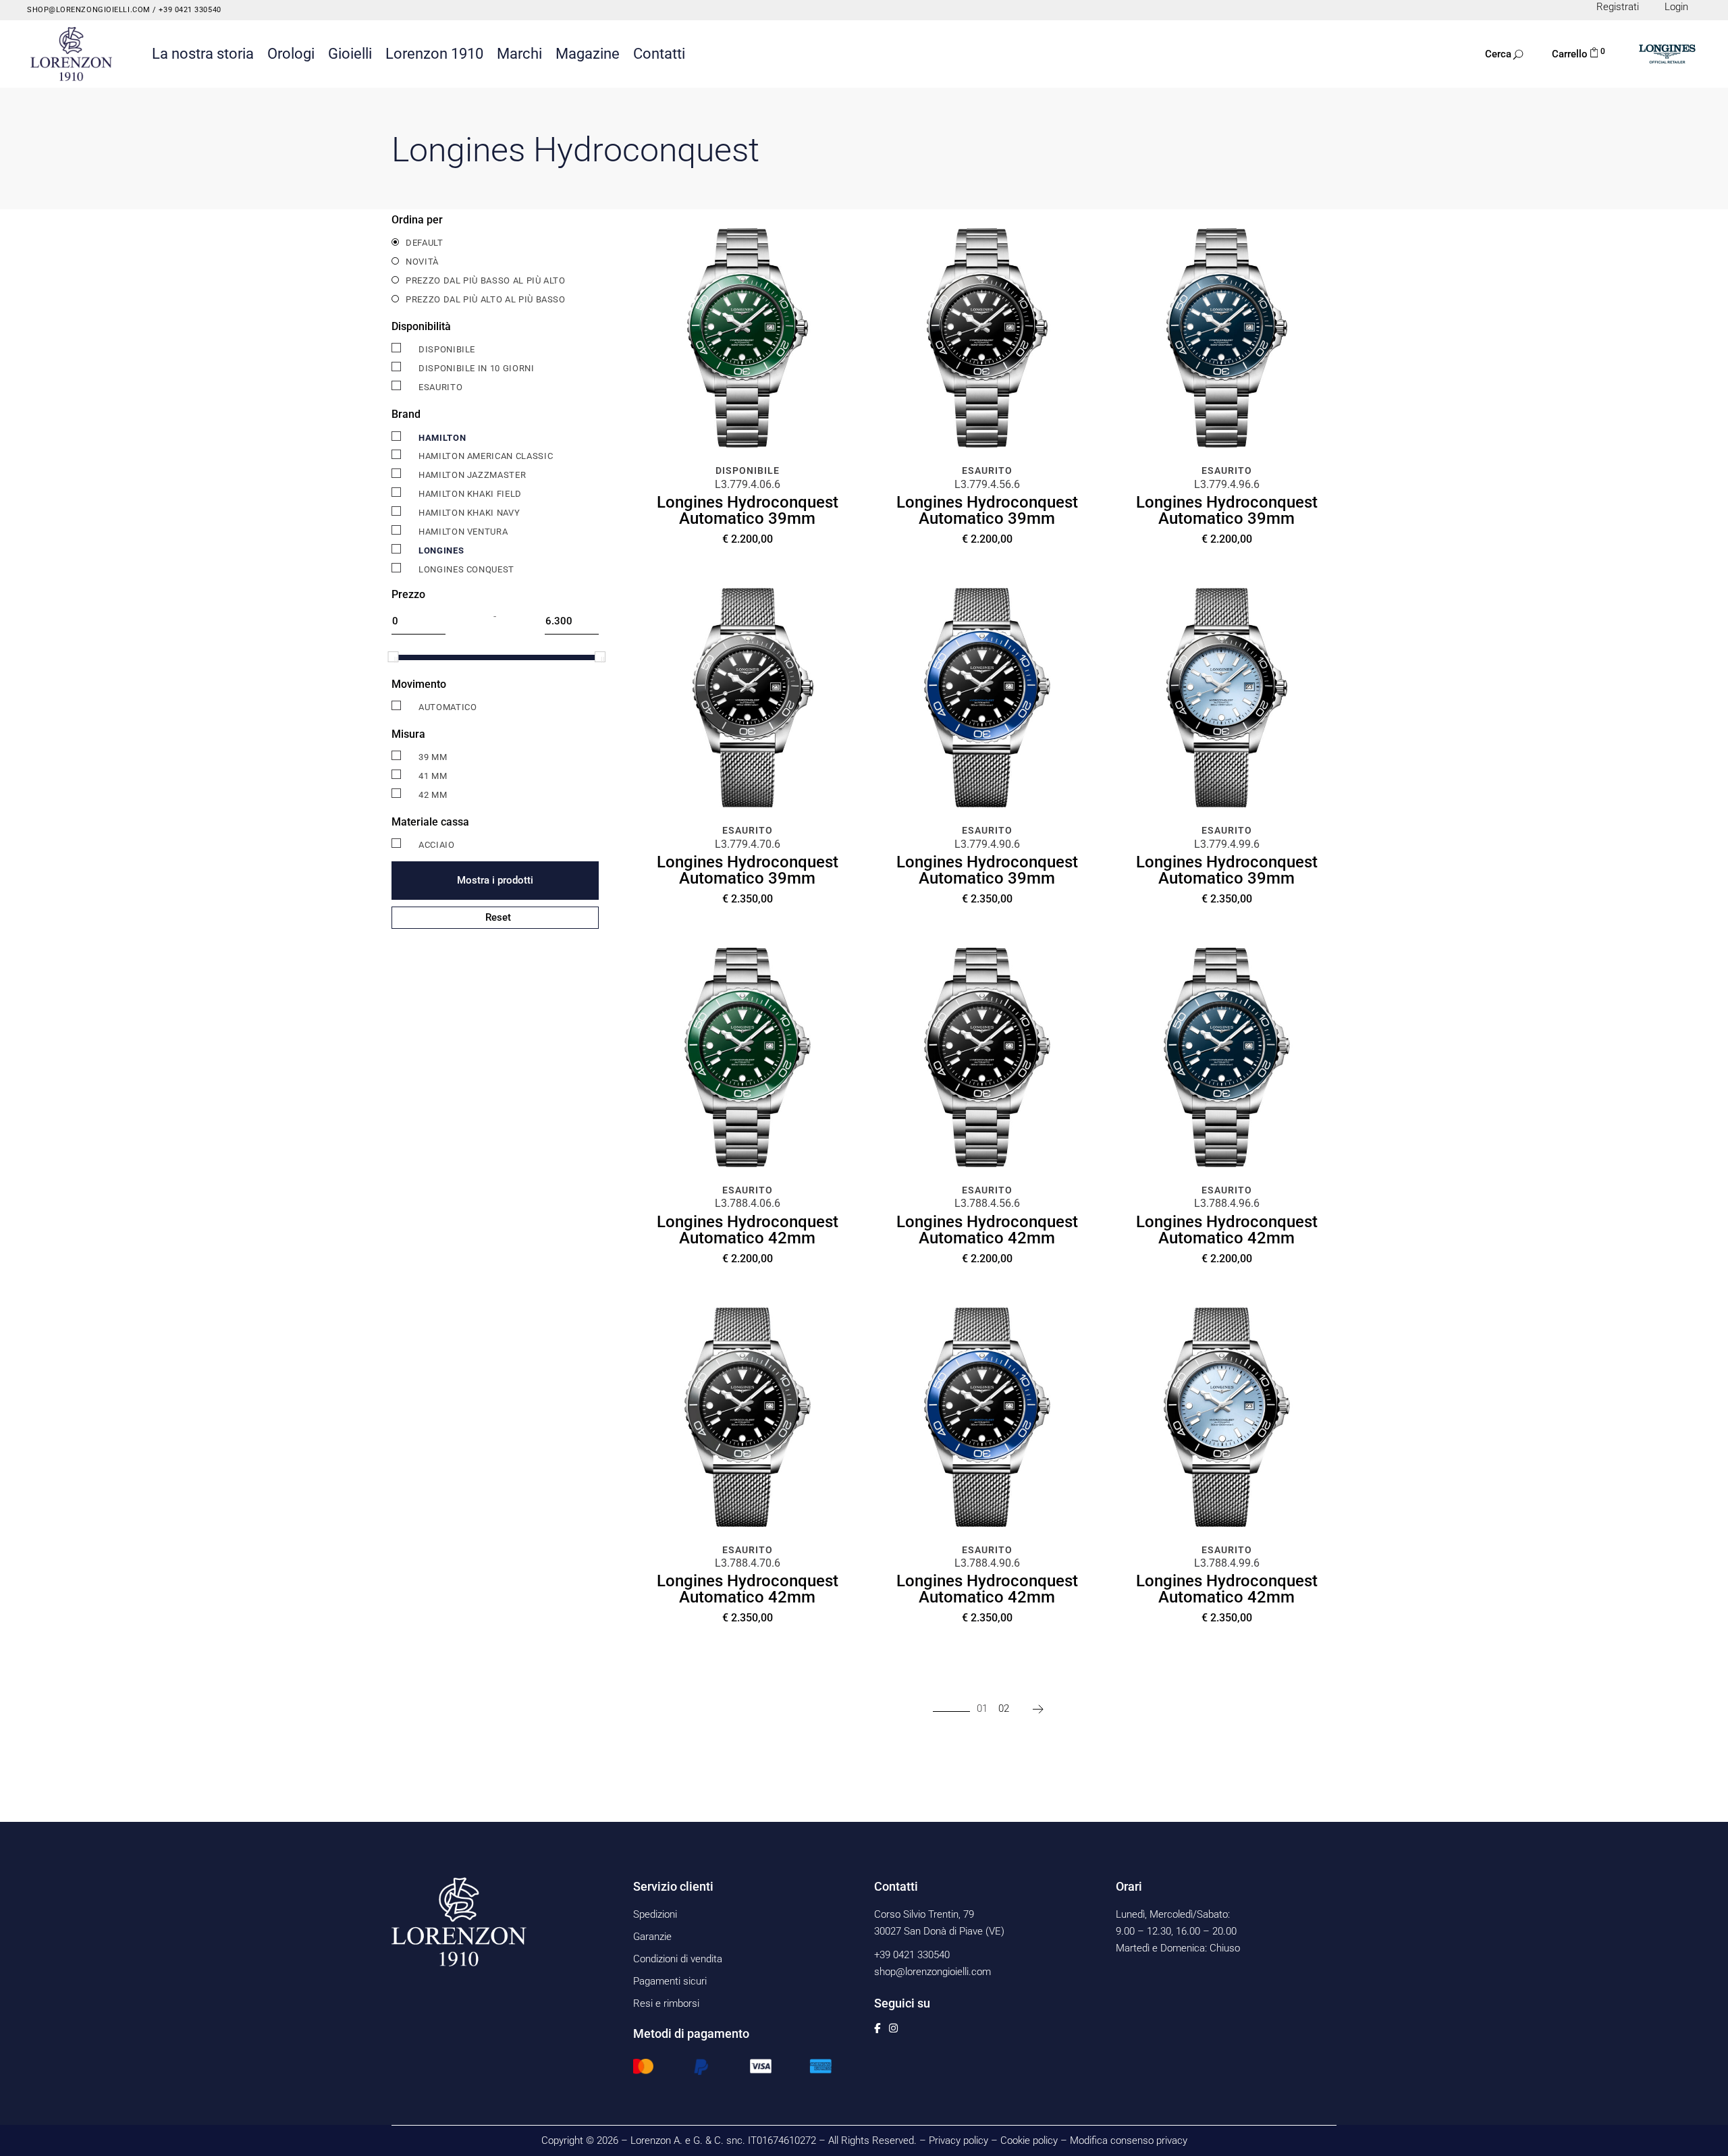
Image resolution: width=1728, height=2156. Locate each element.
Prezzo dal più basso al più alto (486, 280)
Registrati (1618, 7)
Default (425, 243)
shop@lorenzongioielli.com (89, 10)
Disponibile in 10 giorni (477, 368)
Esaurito (440, 387)
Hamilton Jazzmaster (472, 475)
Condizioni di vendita (678, 1959)
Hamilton (442, 438)
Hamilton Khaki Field (470, 494)
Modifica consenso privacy (1129, 2140)
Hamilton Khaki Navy (469, 513)
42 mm (433, 795)
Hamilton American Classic (486, 456)
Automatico (448, 707)
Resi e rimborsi (666, 2003)
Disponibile (447, 349)
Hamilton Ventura (463, 532)
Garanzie (652, 1937)
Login (1676, 7)
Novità (422, 262)
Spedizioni (655, 1914)
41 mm (433, 776)
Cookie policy (1029, 2140)
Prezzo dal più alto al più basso (486, 299)
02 (1004, 1708)
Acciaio (437, 845)
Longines (441, 550)
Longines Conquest (466, 569)
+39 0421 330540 (189, 10)
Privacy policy (959, 2140)
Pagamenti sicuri (670, 1981)
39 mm (433, 757)
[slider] (393, 657)
